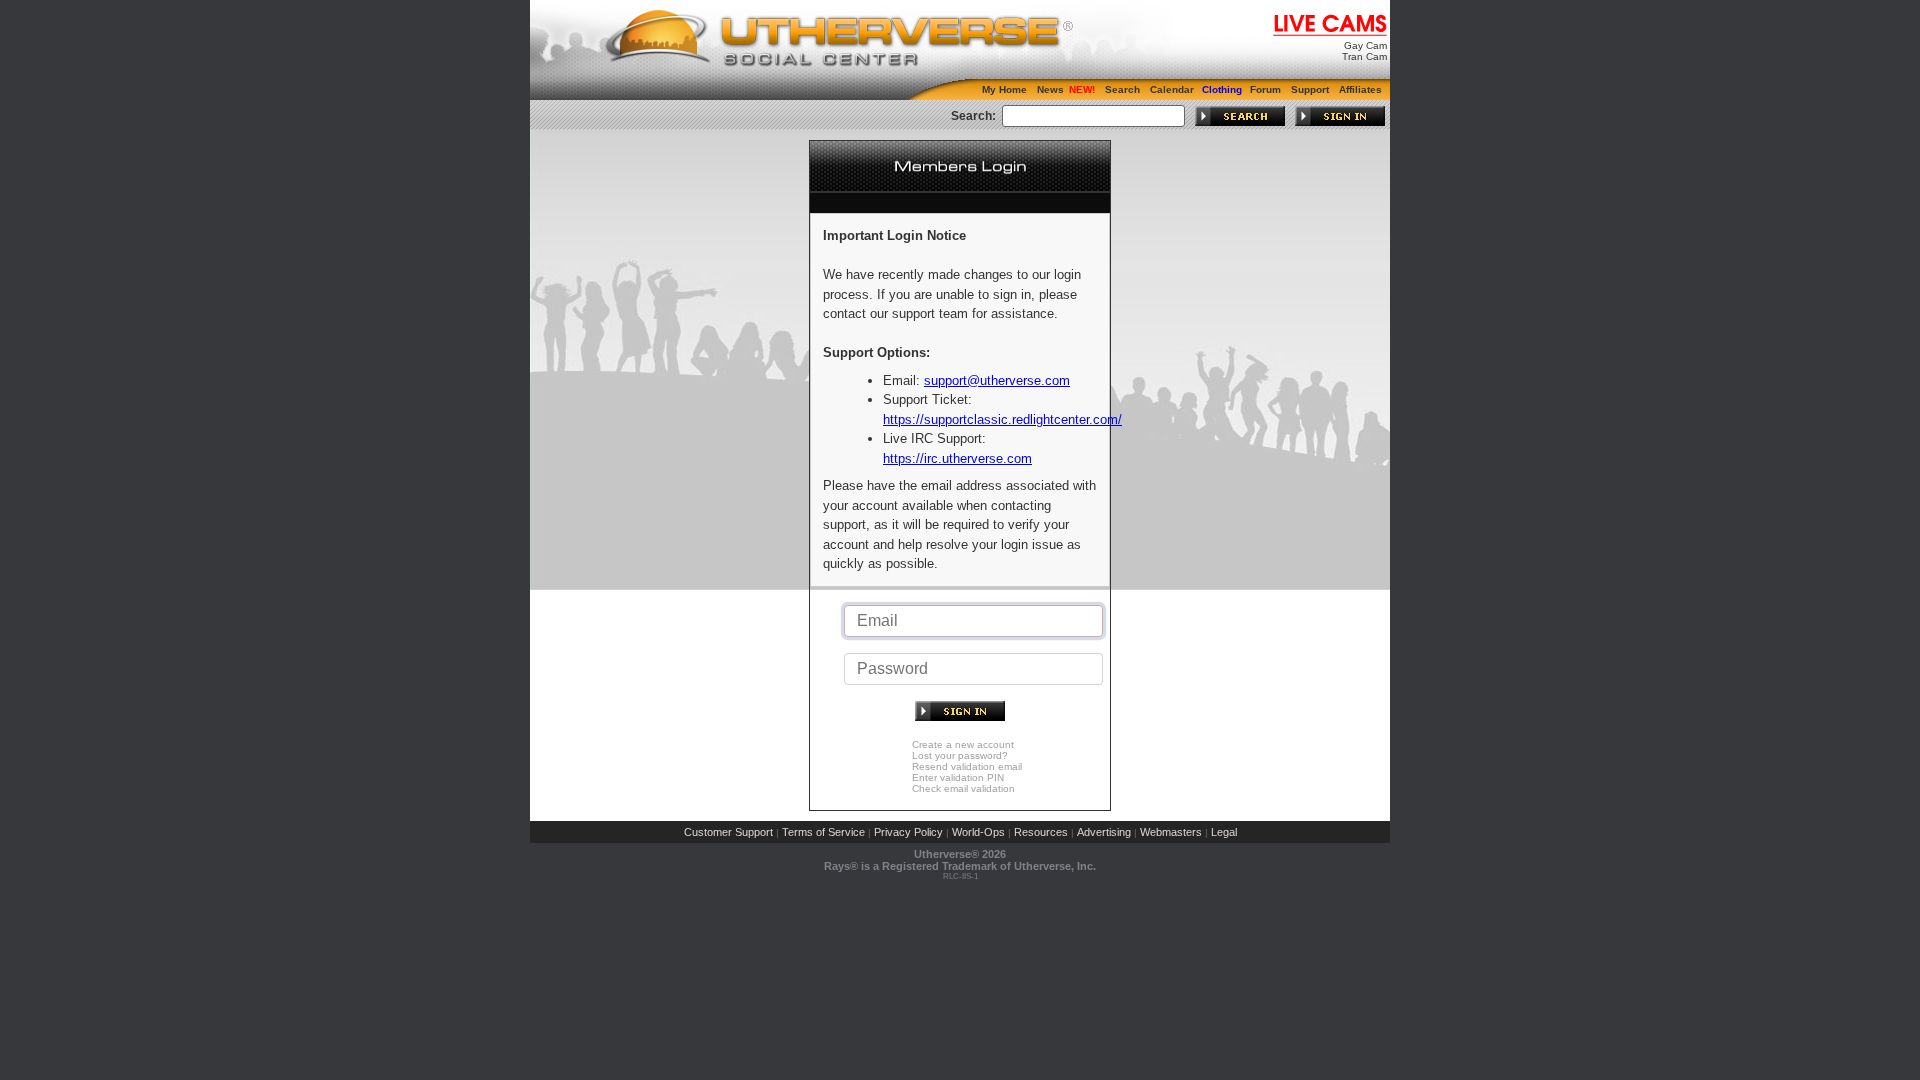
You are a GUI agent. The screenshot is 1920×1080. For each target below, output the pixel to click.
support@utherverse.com (997, 380)
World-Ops (978, 832)
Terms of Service (823, 832)
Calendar (1172, 89)
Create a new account (963, 744)
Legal (1224, 832)
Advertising (1104, 832)
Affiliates (1360, 89)
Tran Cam (1364, 56)
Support (1310, 89)
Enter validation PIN (958, 777)
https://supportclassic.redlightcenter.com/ (1002, 419)
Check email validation (963, 788)
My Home (1004, 89)
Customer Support (728, 832)
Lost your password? (960, 755)
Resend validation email (967, 766)
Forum (1265, 89)
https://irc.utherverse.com (957, 458)
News (1050, 89)
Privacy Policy (908, 832)
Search (1122, 89)
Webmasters (1171, 832)
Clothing (1222, 89)
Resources (1041, 832)
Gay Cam (1365, 45)
